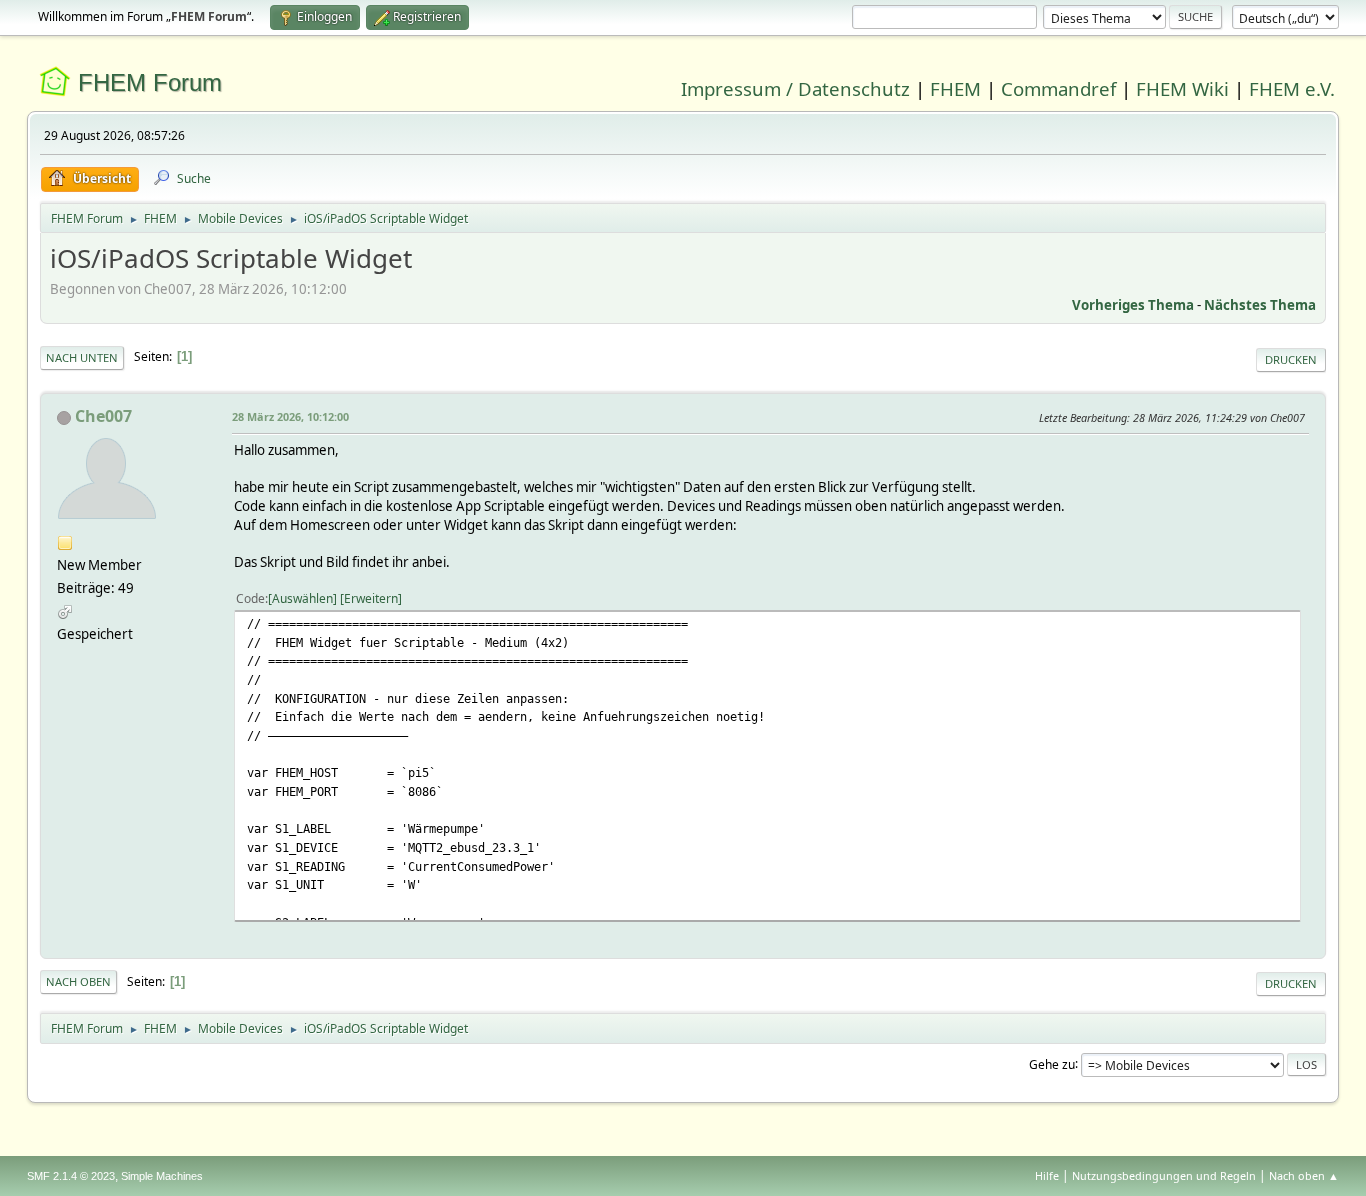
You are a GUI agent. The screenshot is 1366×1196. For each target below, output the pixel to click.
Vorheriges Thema (1133, 305)
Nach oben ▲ (1304, 1175)
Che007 (103, 416)
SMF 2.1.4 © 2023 (71, 1176)
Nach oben (78, 981)
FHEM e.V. (1292, 88)
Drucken (1291, 359)
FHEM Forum (150, 82)
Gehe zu (1052, 1063)
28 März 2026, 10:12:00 (290, 416)
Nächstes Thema (1260, 305)
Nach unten (82, 357)
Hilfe (1047, 1175)
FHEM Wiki (1182, 88)
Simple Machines (162, 1176)
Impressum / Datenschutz (795, 88)
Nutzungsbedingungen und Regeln (1164, 1175)
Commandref (1058, 88)
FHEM (955, 88)
